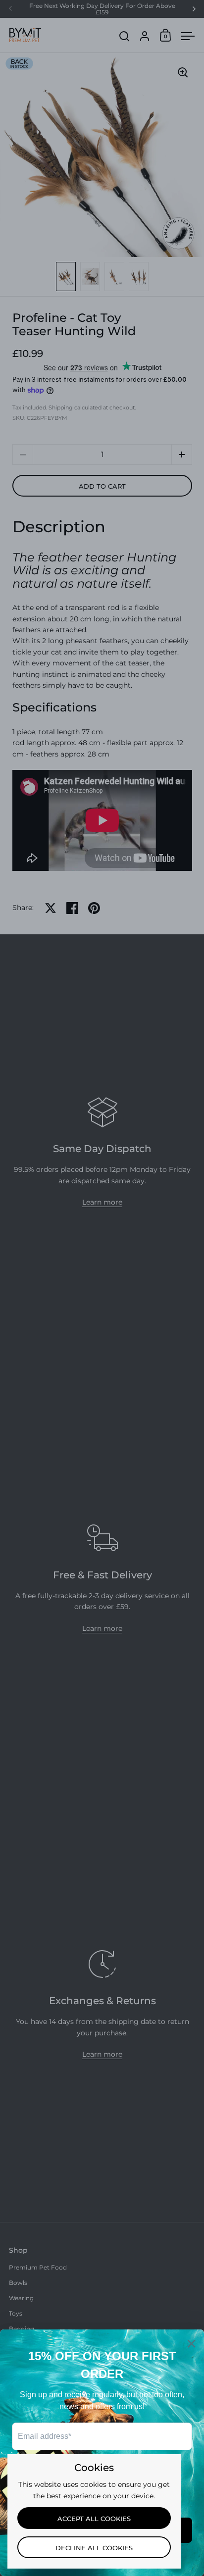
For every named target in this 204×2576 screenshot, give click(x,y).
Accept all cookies (94, 2519)
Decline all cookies (94, 2548)
